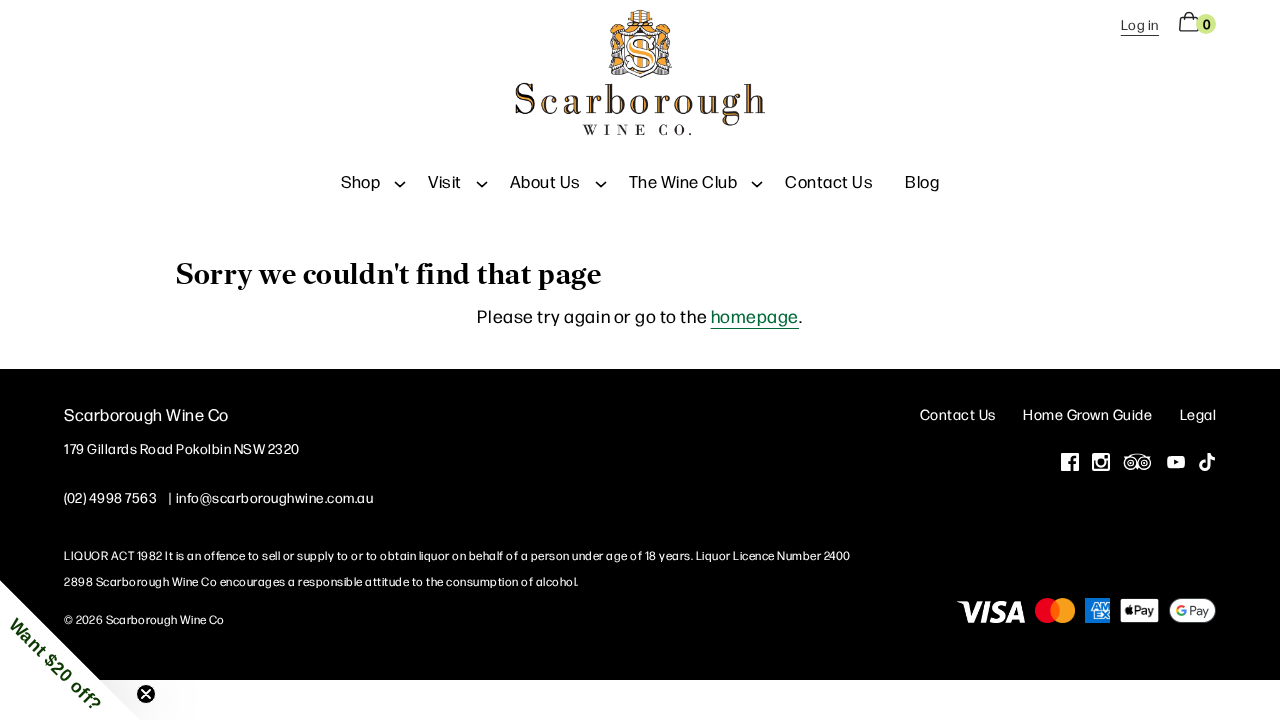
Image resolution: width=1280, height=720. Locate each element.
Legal (1198, 413)
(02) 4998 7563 (110, 497)
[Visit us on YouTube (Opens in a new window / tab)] (1176, 464)
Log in (1140, 24)
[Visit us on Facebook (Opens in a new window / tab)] (1070, 464)
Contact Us (829, 181)
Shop (360, 181)
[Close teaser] (146, 694)
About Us (545, 181)
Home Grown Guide (1087, 413)
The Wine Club (683, 181)
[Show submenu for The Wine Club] (757, 181)
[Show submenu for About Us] (601, 181)
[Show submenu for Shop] (400, 181)
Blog (922, 181)
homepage (755, 315)
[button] (70, 650)
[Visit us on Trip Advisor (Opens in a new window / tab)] (1138, 464)
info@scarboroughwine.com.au (275, 497)
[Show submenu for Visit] (482, 181)
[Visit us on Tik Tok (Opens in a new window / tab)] (1207, 464)
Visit (445, 181)
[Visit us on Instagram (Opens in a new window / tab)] (1101, 464)
